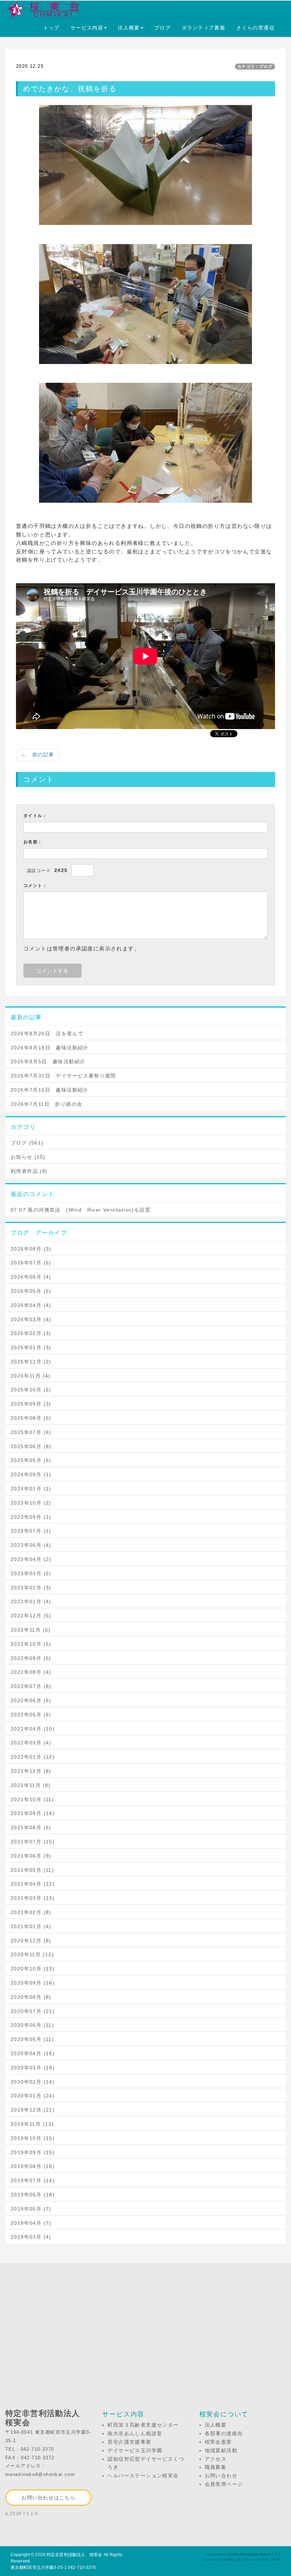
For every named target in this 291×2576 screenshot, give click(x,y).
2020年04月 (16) (33, 2053)
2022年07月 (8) (31, 1686)
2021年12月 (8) (31, 1771)
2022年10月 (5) (31, 1644)
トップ (51, 28)
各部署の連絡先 (224, 2433)
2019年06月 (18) (33, 2195)
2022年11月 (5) (31, 1630)
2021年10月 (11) (32, 1799)
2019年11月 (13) (32, 2124)
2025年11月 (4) (31, 1376)
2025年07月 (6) (31, 1432)
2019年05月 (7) (31, 2209)
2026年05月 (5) (31, 1291)
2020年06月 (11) (32, 2025)
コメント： (35, 886)
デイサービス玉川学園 (135, 2450)
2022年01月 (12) (33, 1757)
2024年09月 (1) (31, 1474)
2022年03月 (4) (31, 1743)
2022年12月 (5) (31, 1616)
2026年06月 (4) (31, 1277)
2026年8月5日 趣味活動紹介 (48, 1061)
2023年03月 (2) (31, 1573)
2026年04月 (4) (31, 1305)
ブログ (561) (27, 1143)
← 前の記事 (38, 755)
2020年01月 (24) (33, 2096)
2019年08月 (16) (33, 2166)
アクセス (216, 2459)
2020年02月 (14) (33, 2082)
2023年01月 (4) (31, 1601)
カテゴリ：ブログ (255, 66)
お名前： (33, 842)
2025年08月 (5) (31, 1418)
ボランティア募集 (204, 28)
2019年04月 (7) (31, 2223)
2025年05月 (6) (31, 1460)
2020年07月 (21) (33, 2011)
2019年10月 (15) (33, 2138)
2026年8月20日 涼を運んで (47, 1033)
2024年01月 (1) (31, 1489)
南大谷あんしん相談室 (135, 2433)
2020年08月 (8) (31, 1997)
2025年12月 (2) (31, 1362)
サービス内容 (87, 28)
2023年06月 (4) (31, 1545)
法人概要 (129, 28)
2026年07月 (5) (31, 1263)
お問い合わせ (221, 2476)
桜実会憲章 (218, 2442)
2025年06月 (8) (31, 1446)
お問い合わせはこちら (48, 2498)
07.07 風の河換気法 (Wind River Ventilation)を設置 (81, 1210)
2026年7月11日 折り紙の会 (46, 1104)
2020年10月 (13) (33, 1969)
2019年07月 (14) (33, 2180)
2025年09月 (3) (31, 1404)
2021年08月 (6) (31, 1827)
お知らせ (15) (28, 1157)
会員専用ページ (224, 2484)
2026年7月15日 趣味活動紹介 (50, 1090)
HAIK (276, 2560)
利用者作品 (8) (29, 1171)
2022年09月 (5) (31, 1658)
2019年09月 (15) (33, 2152)
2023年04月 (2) (31, 1559)
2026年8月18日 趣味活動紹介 (50, 1048)
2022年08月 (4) (31, 1672)
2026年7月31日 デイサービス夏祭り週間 (63, 1076)
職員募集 (216, 2467)
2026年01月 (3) (31, 1347)
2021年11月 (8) (31, 1785)
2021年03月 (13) (33, 1898)
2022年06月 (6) (31, 1700)
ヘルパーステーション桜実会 (143, 2476)
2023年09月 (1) (31, 1517)
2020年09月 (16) (33, 1983)
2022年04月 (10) (33, 1729)
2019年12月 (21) (33, 2110)
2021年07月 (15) (33, 1842)
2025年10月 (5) (31, 1390)
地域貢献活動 (221, 2450)
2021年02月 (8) (31, 1912)
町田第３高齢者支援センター (143, 2425)
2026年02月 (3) (31, 1333)
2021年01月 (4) (31, 1926)
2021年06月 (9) (31, 1856)
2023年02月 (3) (31, 1588)
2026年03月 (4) (31, 1319)
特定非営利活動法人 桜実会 (75, 2555)
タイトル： (35, 816)
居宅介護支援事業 (129, 2442)
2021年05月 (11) (32, 1870)
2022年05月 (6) (31, 1715)
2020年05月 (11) (32, 2039)
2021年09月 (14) (33, 1813)
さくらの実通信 (256, 28)
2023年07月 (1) (31, 1531)
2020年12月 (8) (31, 1941)
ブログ (163, 28)
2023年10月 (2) (31, 1503)
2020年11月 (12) (32, 1954)
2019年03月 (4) (31, 2237)
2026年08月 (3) (31, 1249)
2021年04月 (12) (33, 1884)
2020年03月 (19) (33, 2068)
